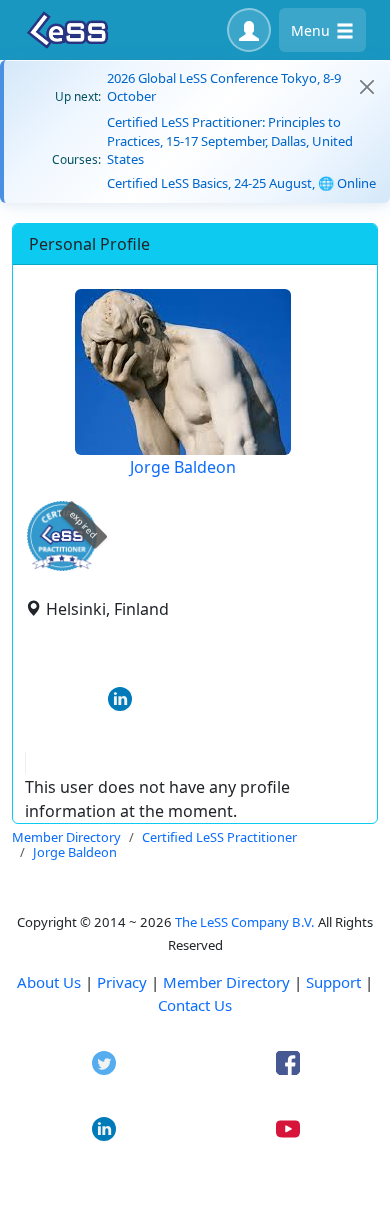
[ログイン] (249, 30)
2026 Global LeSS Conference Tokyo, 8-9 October (224, 87)
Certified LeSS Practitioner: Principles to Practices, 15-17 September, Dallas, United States (230, 140)
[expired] (62, 567)
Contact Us (195, 1005)
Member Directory (226, 982)
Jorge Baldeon (183, 467)
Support (333, 982)
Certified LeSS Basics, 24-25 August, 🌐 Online (241, 183)
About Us (49, 982)
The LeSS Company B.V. (245, 922)
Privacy (122, 982)
